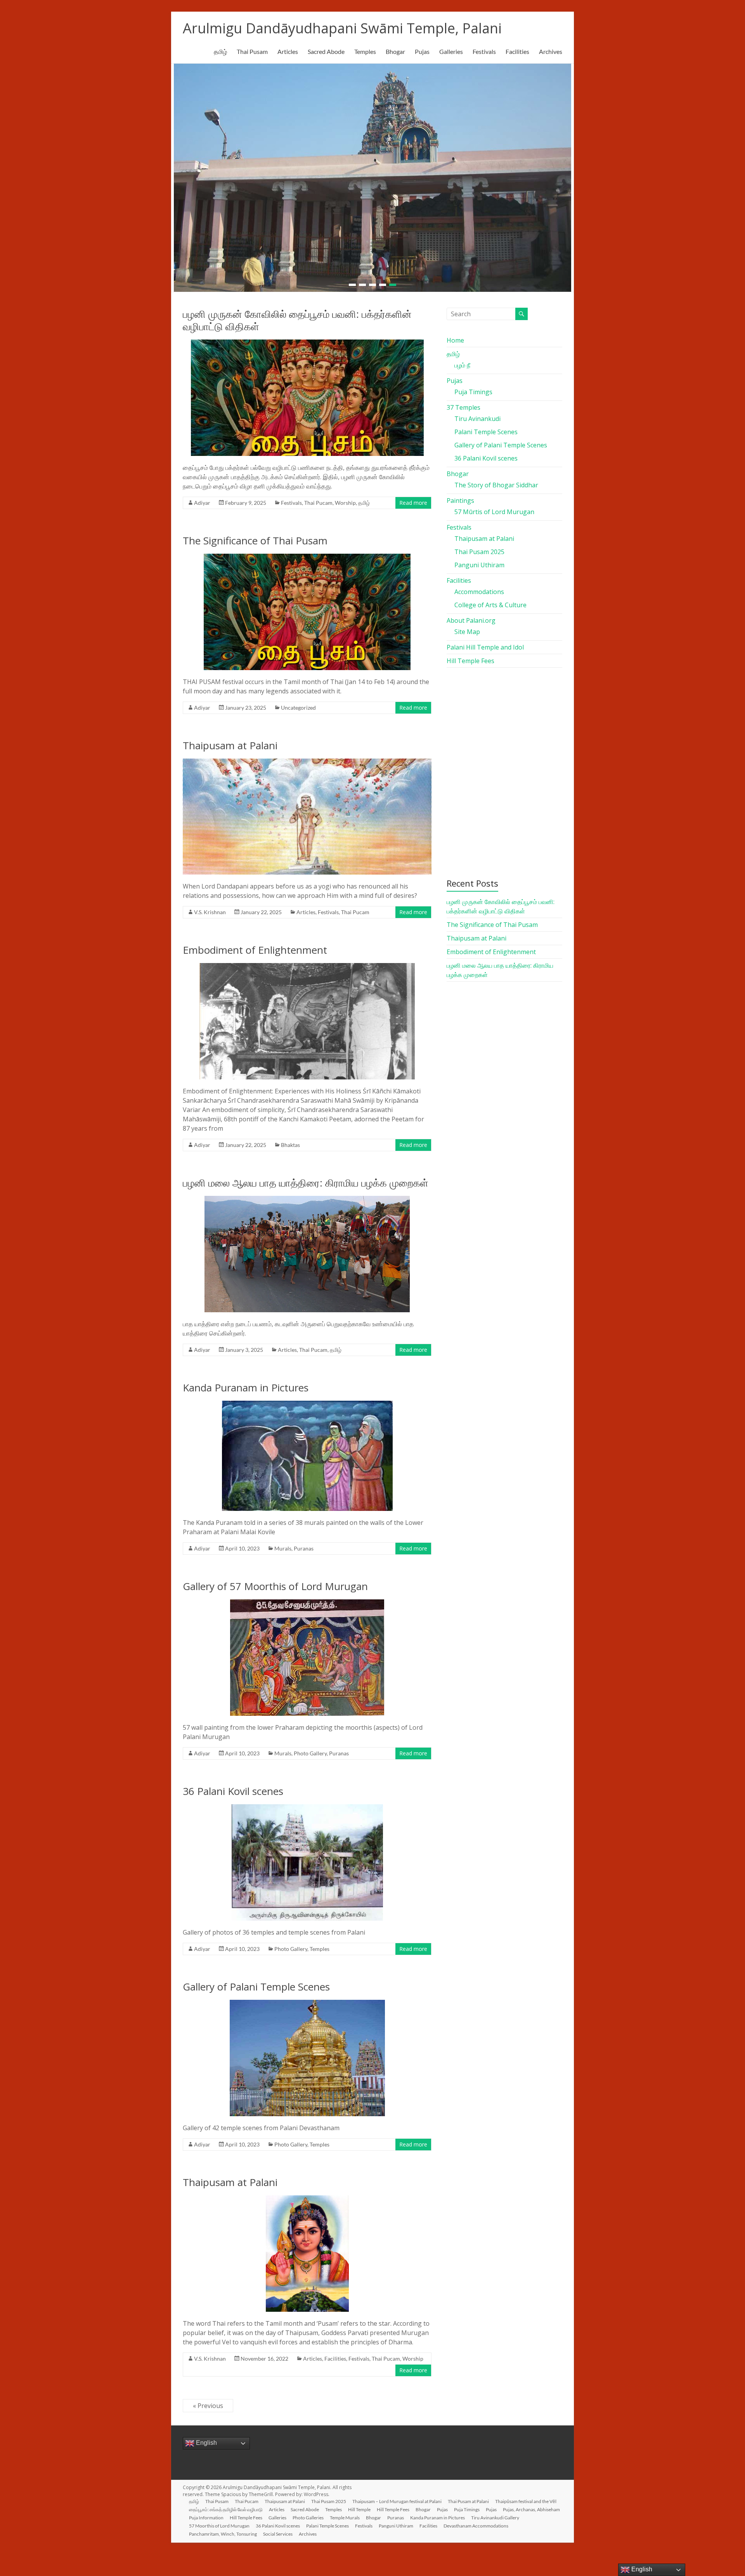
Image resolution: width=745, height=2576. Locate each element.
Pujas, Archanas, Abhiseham (531, 2505)
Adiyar (202, 498)
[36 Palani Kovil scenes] (307, 1803)
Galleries (451, 51)
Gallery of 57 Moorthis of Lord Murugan (275, 1582)
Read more (413, 498)
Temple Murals (345, 2513)
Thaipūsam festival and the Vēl (526, 2497)
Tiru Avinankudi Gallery (495, 2513)
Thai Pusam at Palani (468, 2497)
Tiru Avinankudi (477, 414)
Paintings (460, 496)
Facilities (517, 51)
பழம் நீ (462, 360)
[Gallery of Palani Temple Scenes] (307, 1999)
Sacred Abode (326, 51)
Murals (283, 1544)
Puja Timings (473, 387)
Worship (345, 498)
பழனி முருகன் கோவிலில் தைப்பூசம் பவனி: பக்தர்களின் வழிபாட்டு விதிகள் (297, 315)
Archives (551, 51)
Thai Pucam (318, 498)
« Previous (208, 2401)
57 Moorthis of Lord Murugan (219, 2521)
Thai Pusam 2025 (479, 547)
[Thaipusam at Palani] (307, 758)
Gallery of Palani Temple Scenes (256, 1982)
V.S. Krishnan (210, 907)
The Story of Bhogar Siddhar (496, 480)
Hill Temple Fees (470, 656)
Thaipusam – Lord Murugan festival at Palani (397, 2497)
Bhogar (395, 51)
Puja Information (206, 2513)
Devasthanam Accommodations (476, 2521)
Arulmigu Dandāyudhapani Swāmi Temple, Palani (342, 28)
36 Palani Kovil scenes (233, 1786)
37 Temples (463, 403)
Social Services (278, 2529)
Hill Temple (359, 2505)
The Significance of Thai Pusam (255, 536)
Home (455, 336)
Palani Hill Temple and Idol (485, 643)
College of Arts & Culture (490, 600)
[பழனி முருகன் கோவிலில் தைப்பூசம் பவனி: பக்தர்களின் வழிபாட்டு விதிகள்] (307, 339)
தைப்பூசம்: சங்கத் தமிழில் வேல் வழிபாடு (226, 2505)
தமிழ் (220, 51)
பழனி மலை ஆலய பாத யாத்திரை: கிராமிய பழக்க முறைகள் (306, 1178)
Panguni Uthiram (479, 560)
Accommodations (479, 587)
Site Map (467, 627)
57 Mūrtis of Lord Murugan (494, 507)
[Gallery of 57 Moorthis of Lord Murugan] (307, 1599)
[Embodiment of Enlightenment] (307, 962)
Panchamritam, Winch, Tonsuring (223, 2529)
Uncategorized (298, 703)
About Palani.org (471, 616)
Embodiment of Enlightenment (255, 945)
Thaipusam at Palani (230, 741)
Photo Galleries (308, 2513)
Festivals (484, 51)
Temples (365, 51)
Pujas (422, 51)
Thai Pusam (252, 51)
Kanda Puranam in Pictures (246, 1383)
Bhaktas (290, 1140)
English (206, 2438)
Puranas (304, 1544)
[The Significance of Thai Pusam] (307, 553)
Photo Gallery (310, 1749)
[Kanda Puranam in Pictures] (307, 1400)
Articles (288, 51)
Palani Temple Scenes (486, 427)
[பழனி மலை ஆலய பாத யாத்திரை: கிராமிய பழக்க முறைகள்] (307, 1195)
